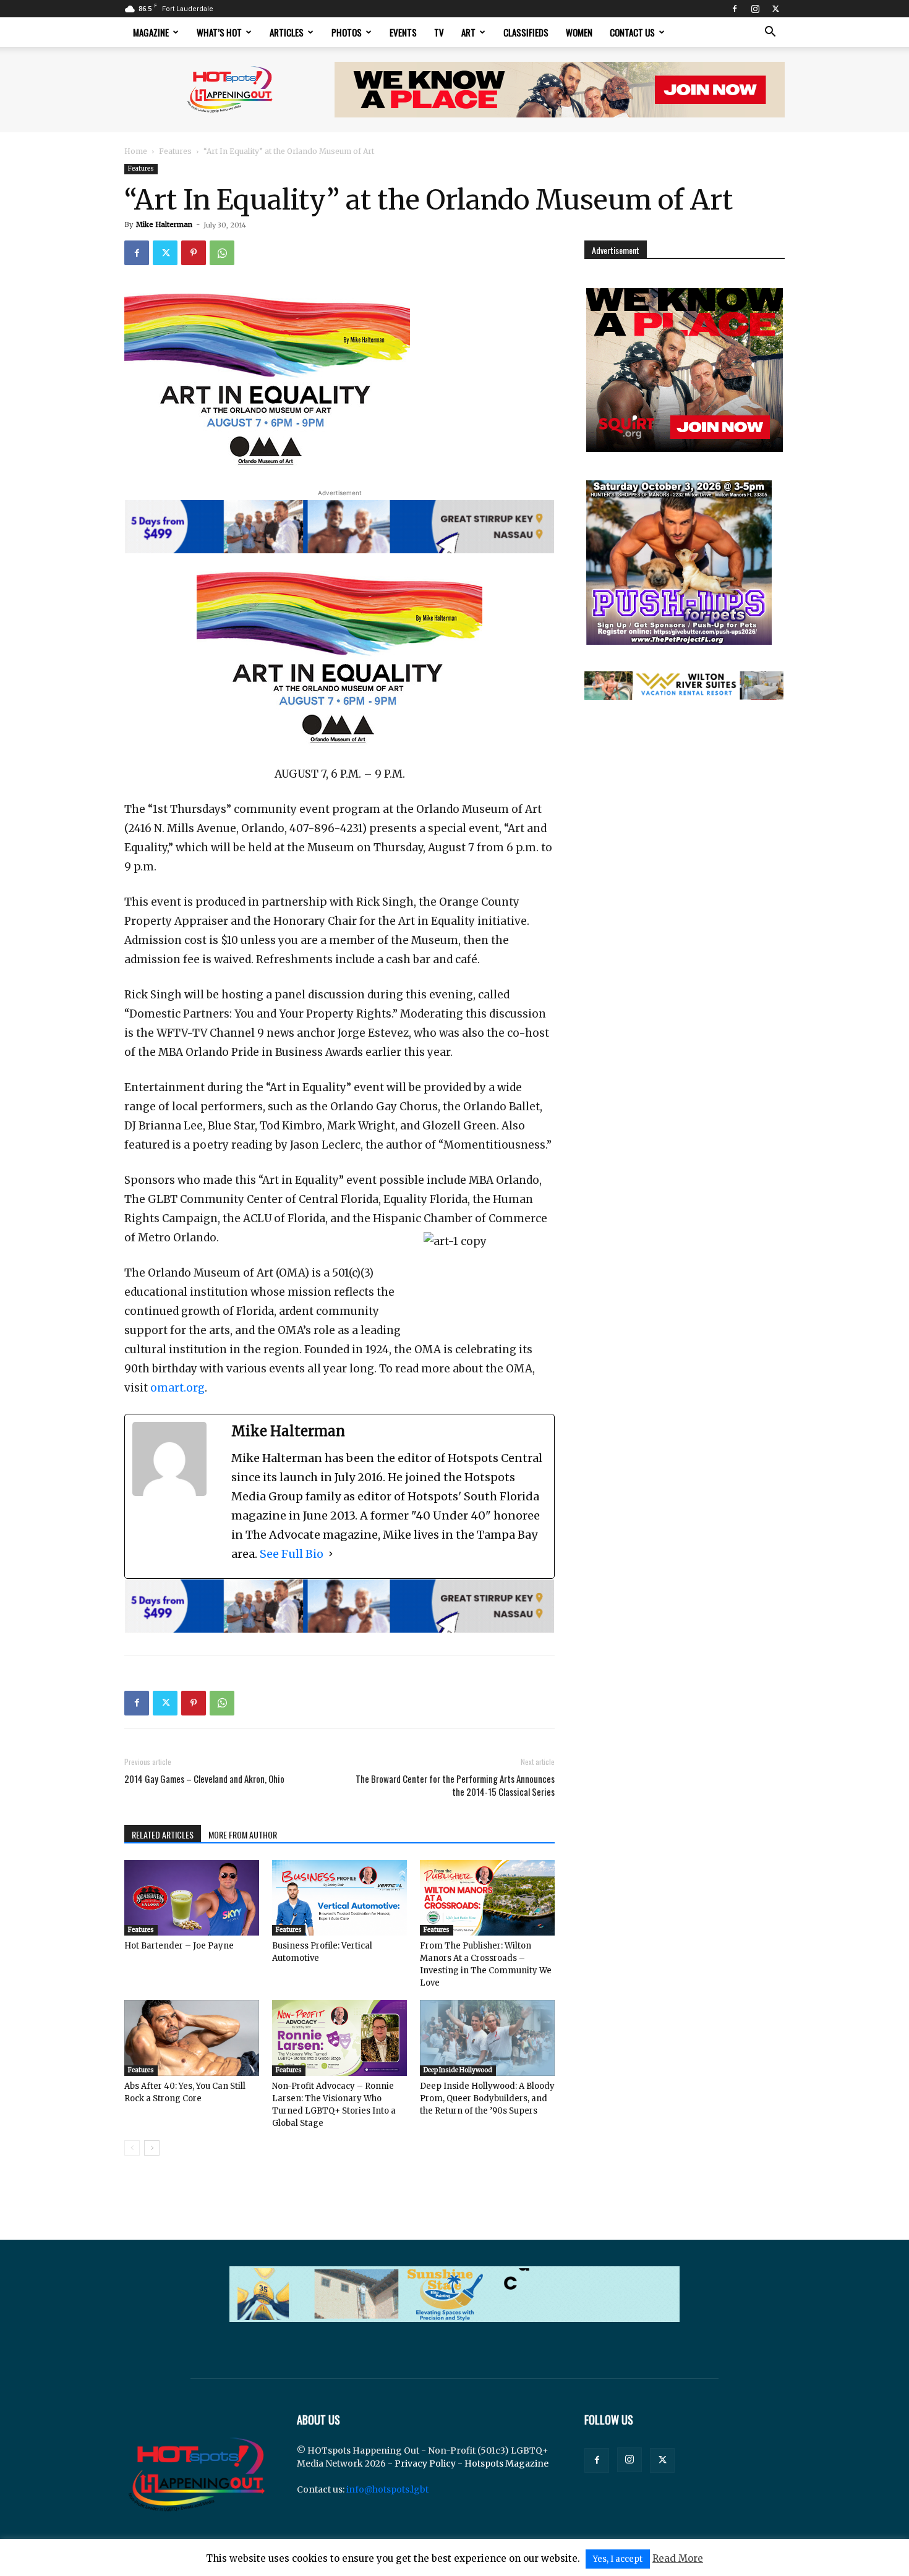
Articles (287, 32)
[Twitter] (775, 9)
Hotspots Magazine (506, 2463)
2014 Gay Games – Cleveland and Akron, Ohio (204, 1779)
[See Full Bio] (331, 1554)
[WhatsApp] (222, 253)
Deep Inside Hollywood (458, 2070)
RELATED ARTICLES (163, 1834)
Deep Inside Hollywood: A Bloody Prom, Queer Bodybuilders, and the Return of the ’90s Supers (487, 2098)
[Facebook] (735, 9)
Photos (347, 32)
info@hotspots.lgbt (387, 2489)
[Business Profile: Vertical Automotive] (339, 1898)
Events (403, 32)
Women (579, 32)
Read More (678, 2558)
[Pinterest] (194, 253)
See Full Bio (292, 1554)
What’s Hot (219, 32)
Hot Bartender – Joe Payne (179, 1946)
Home (136, 151)
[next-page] (152, 2148)
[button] (770, 33)
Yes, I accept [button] (618, 2559)
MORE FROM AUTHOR (243, 1834)
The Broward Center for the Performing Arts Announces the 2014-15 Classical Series (455, 1785)
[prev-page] (132, 2148)
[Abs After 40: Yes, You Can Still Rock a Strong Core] (192, 2038)
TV (439, 32)
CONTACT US (632, 32)
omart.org (177, 1388)
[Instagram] (755, 9)
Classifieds (526, 32)
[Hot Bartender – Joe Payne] (192, 1898)
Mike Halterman (164, 224)
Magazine (151, 32)
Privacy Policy (425, 2463)
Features (175, 151)
